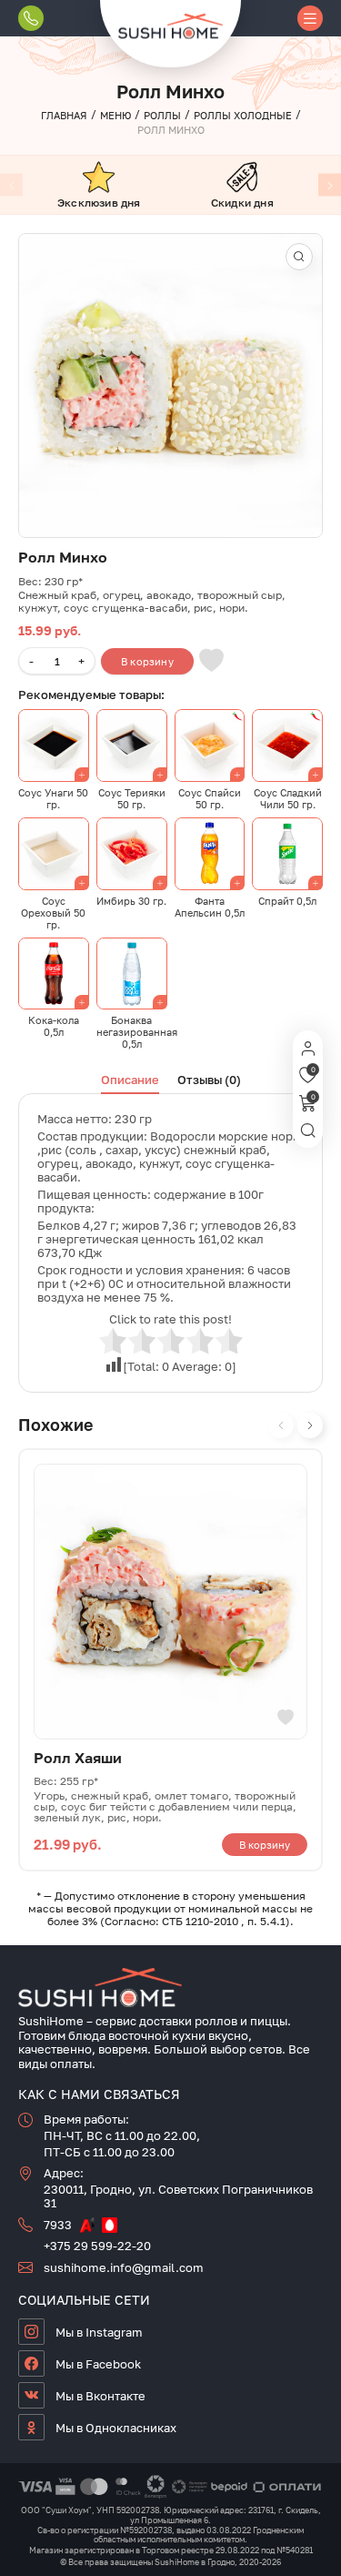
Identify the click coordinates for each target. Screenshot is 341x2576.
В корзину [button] (265, 1845)
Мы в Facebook (98, 2364)
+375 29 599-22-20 (97, 2246)
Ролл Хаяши (78, 1758)
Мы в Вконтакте (100, 2396)
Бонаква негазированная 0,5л (137, 1032)
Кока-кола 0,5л (54, 1026)
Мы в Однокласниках (116, 2428)
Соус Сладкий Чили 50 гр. (288, 798)
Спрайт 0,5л (287, 901)
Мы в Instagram (99, 2332)
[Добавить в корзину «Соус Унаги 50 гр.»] (54, 745)
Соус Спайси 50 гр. (210, 798)
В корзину (147, 661)
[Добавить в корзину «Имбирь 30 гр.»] (132, 854)
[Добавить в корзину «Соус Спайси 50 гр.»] (210, 745)
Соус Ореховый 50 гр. (53, 913)
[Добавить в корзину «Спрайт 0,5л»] (287, 854)
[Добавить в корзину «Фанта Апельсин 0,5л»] (210, 854)
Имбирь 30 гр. (131, 901)
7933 (58, 2225)
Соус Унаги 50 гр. (53, 798)
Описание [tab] (130, 1080)
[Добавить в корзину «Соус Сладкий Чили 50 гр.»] (287, 745)
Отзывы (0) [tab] (209, 1080)
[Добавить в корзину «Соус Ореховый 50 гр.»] (54, 854)
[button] (299, 257)
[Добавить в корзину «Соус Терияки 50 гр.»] (132, 745)
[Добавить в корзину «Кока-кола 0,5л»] (54, 974)
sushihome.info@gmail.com (124, 2267)
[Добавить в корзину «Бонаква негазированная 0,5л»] (132, 974)
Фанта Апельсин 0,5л (210, 907)
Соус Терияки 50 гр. (132, 798)
